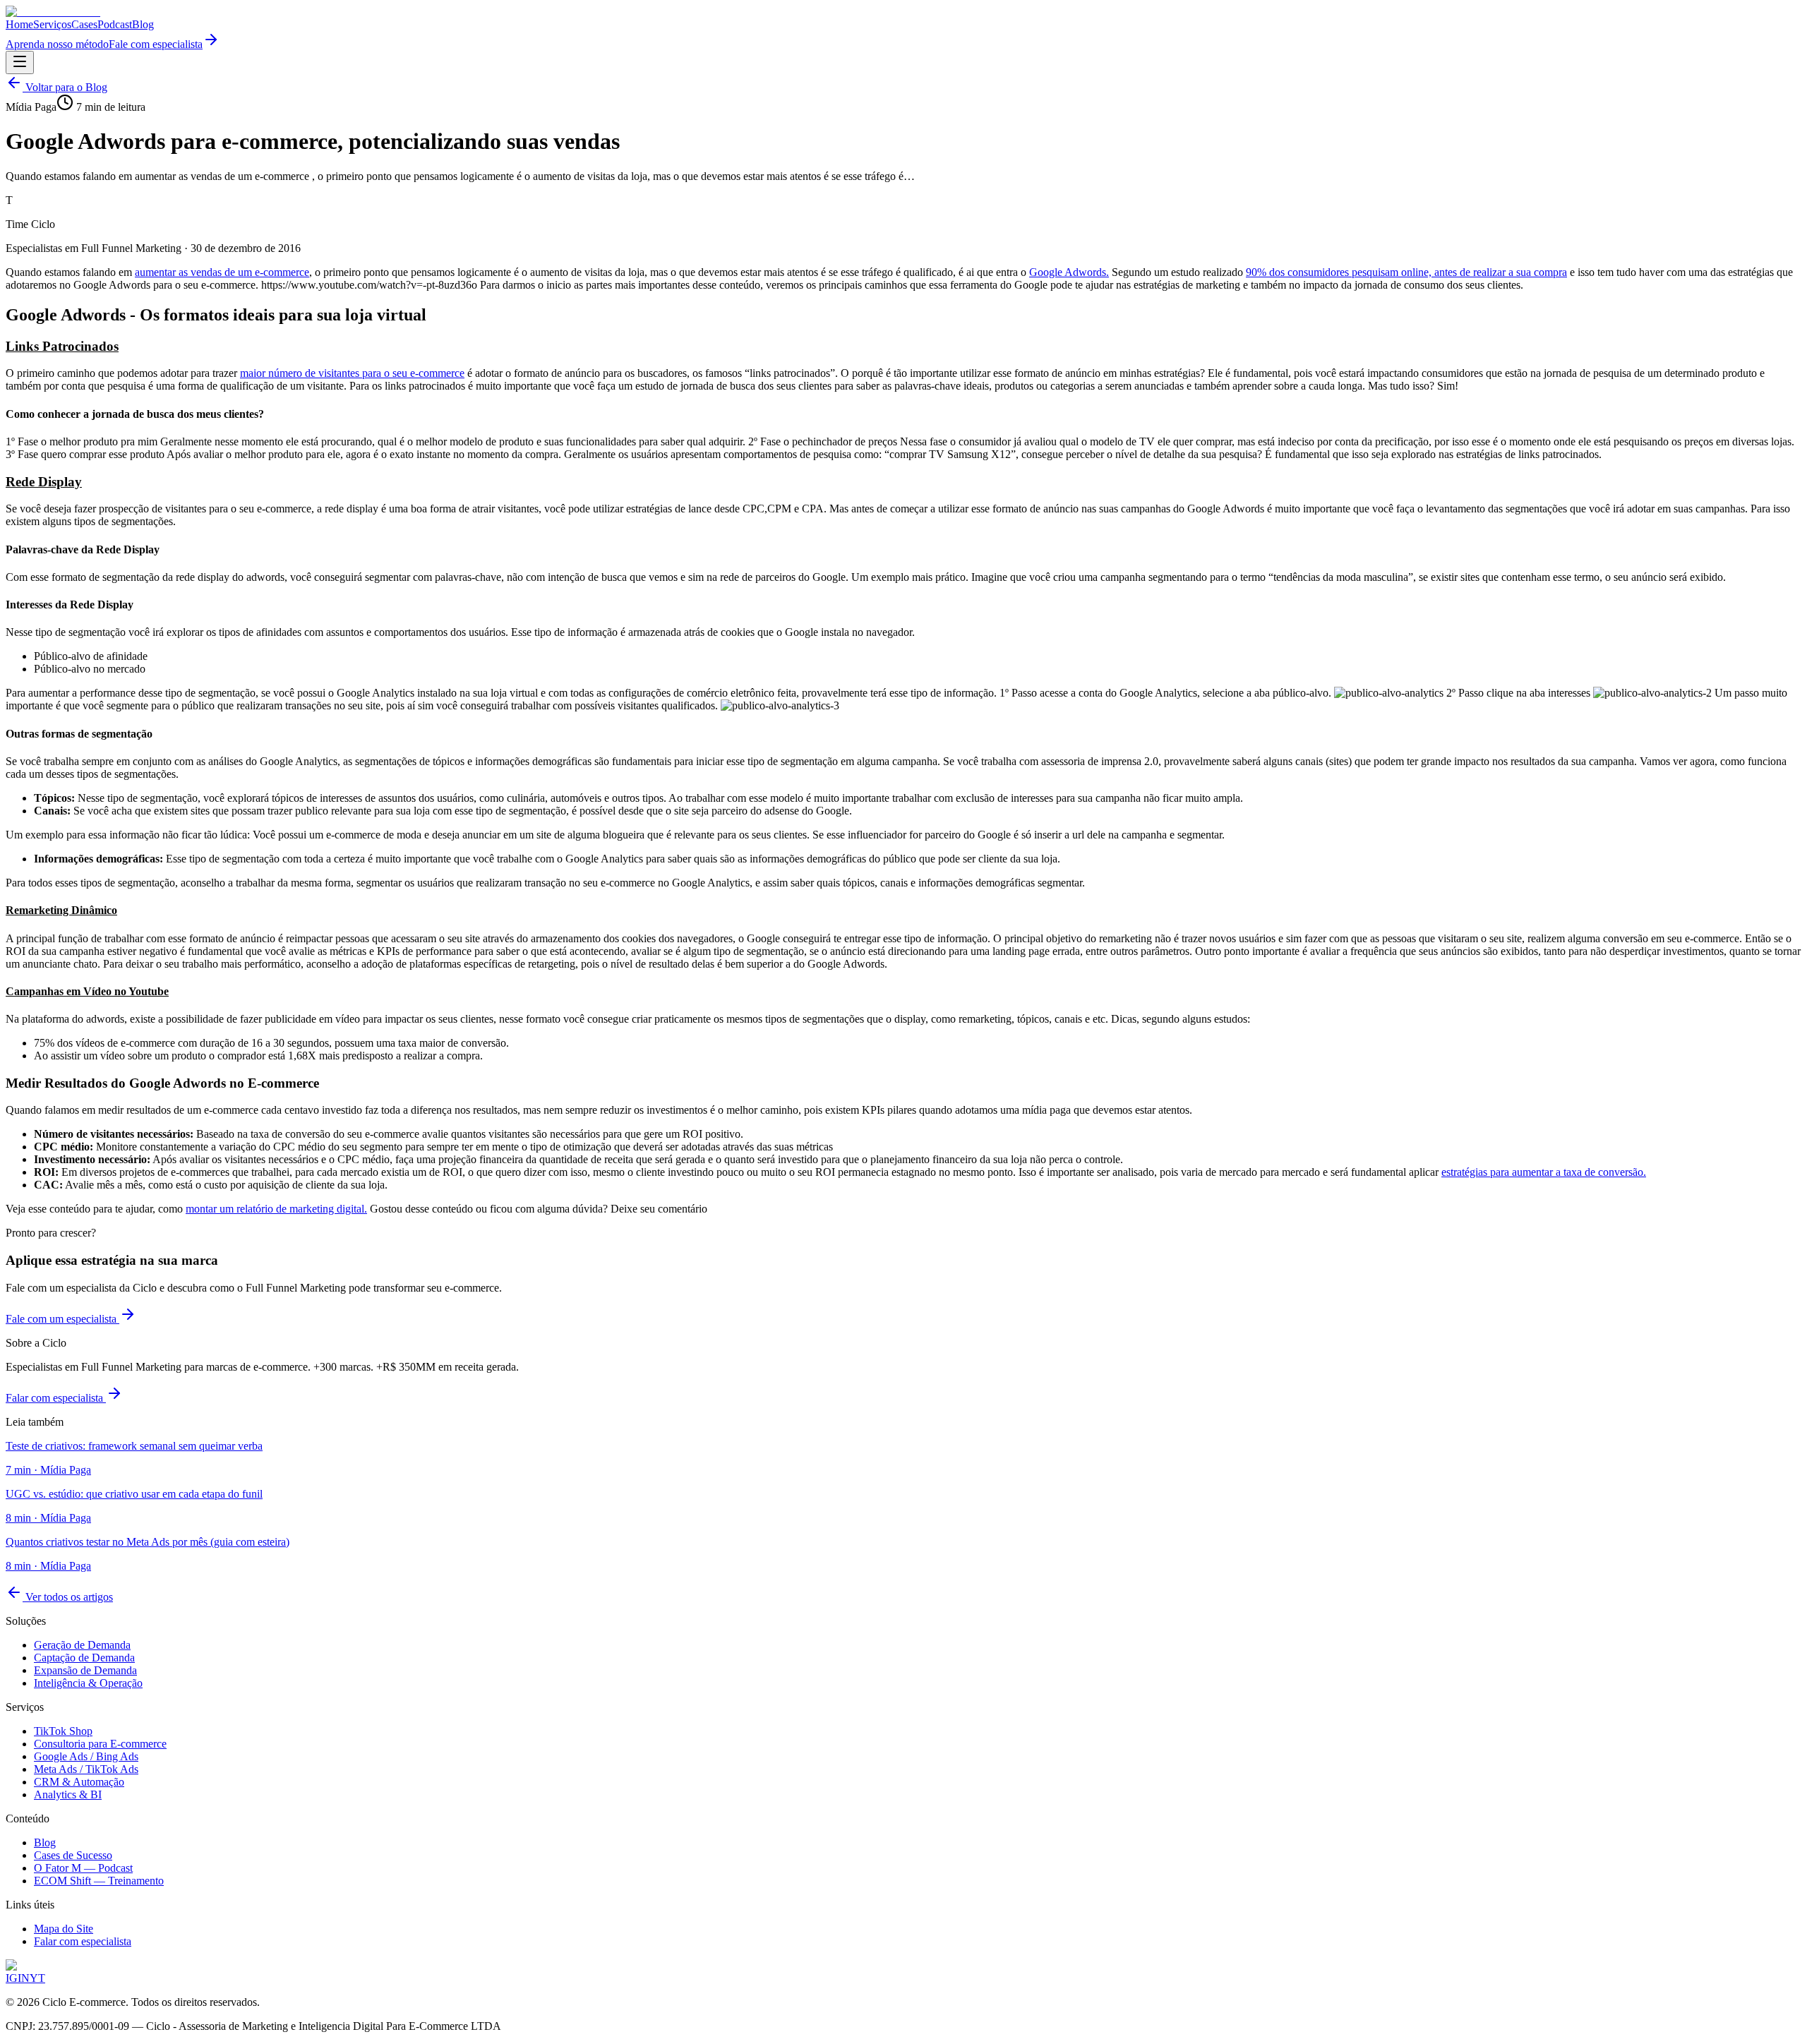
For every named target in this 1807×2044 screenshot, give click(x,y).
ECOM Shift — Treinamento (99, 1881)
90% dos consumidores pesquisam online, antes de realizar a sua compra (1406, 272)
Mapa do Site (64, 1929)
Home (19, 24)
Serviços (52, 24)
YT (37, 1978)
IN (24, 1978)
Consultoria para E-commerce (100, 1744)
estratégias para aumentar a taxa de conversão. (1544, 1172)
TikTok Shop (63, 1731)
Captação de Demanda (84, 1658)
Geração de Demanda (82, 1645)
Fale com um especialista (62, 1319)
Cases (84, 24)
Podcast (115, 24)
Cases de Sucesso (73, 1855)
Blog (143, 24)
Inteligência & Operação (88, 1683)
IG (12, 1978)
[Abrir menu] (20, 62)
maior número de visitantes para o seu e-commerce (352, 373)
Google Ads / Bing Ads (86, 1756)
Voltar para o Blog (65, 87)
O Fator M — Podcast (83, 1868)
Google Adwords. (1069, 272)
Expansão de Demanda (85, 1670)
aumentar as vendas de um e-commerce (222, 272)
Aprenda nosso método (57, 44)
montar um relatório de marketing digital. (276, 1209)
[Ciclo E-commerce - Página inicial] (53, 12)
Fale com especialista (156, 44)
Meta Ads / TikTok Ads (86, 1769)
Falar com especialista (56, 1398)
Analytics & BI (68, 1794)
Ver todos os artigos (68, 1597)
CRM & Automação (79, 1782)
